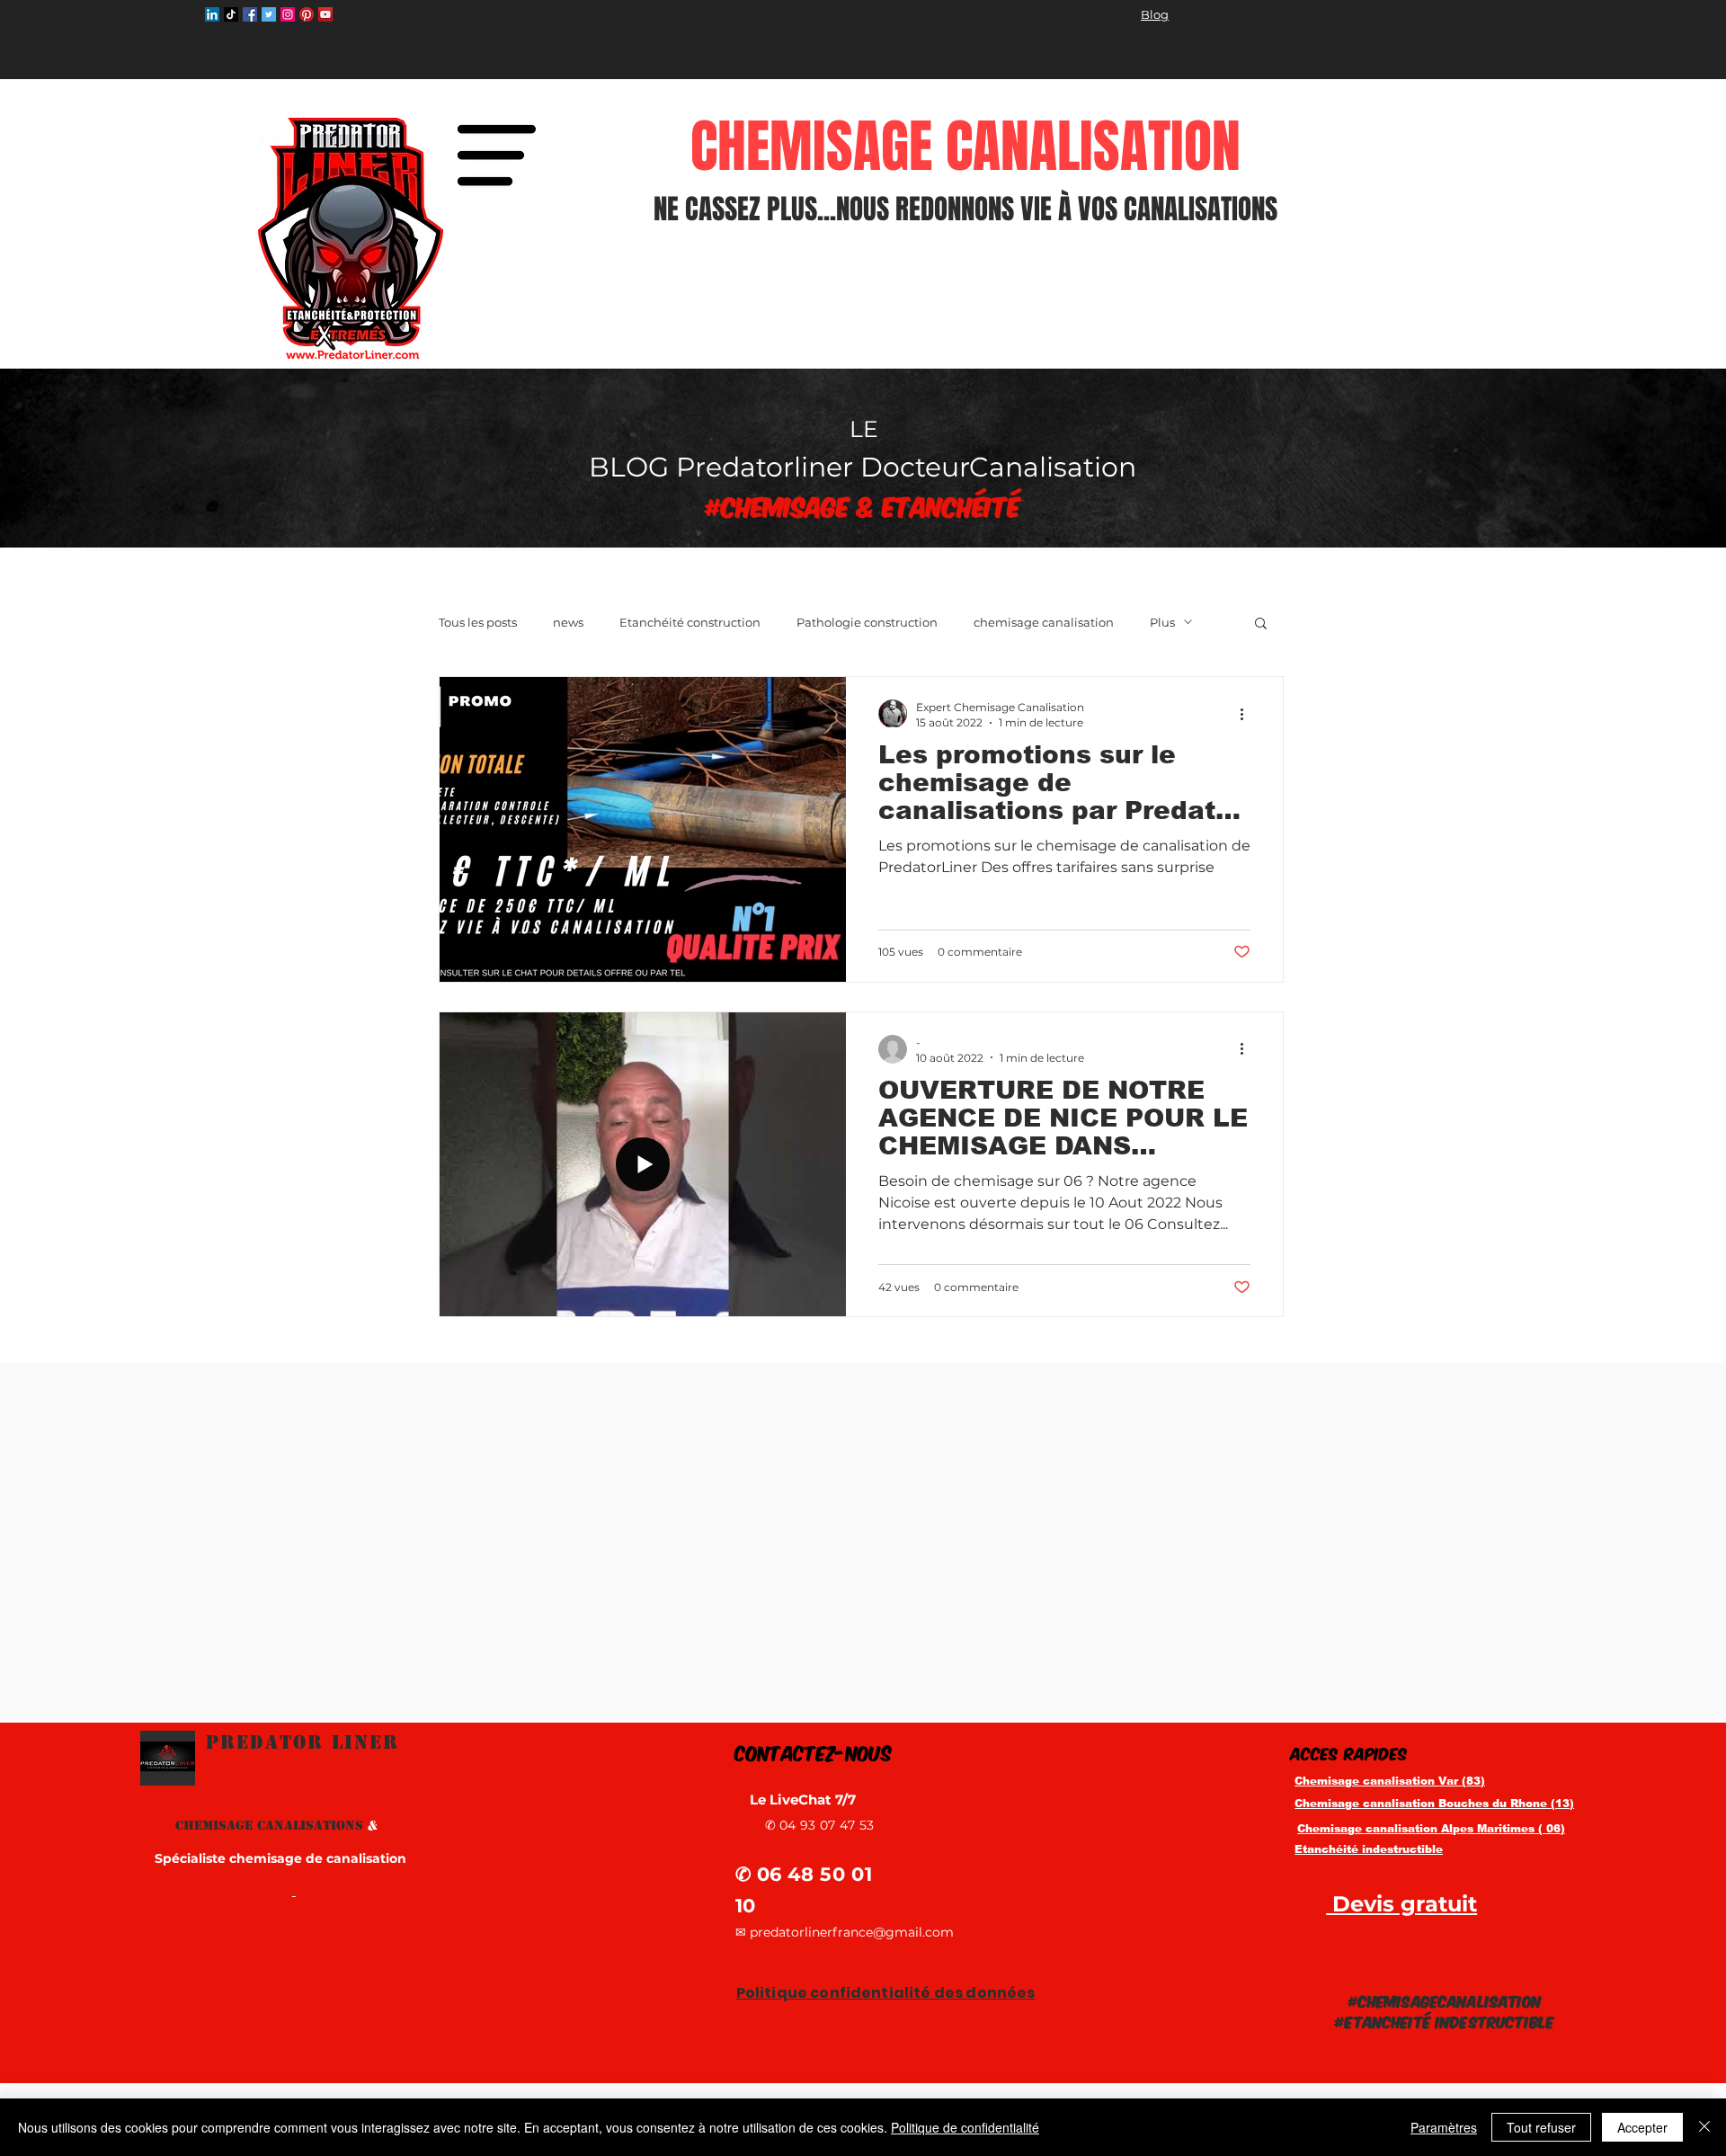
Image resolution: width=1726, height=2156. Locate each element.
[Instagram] (288, 14)
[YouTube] (325, 14)
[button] (496, 155)
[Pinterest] (307, 14)
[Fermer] (1704, 2127)
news (568, 622)
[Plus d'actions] (1248, 714)
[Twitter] (269, 14)
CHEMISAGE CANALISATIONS (276, 1825)
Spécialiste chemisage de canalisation (280, 1858)
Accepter (1642, 2127)
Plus (1162, 622)
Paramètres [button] (1444, 2127)
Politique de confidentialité (965, 2127)
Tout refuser (1541, 2127)
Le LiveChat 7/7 (805, 1800)
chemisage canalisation (1044, 622)
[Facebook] (250, 14)
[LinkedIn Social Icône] (212, 14)
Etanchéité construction (690, 622)
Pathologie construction (867, 622)
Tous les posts (478, 622)
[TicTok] (231, 14)
